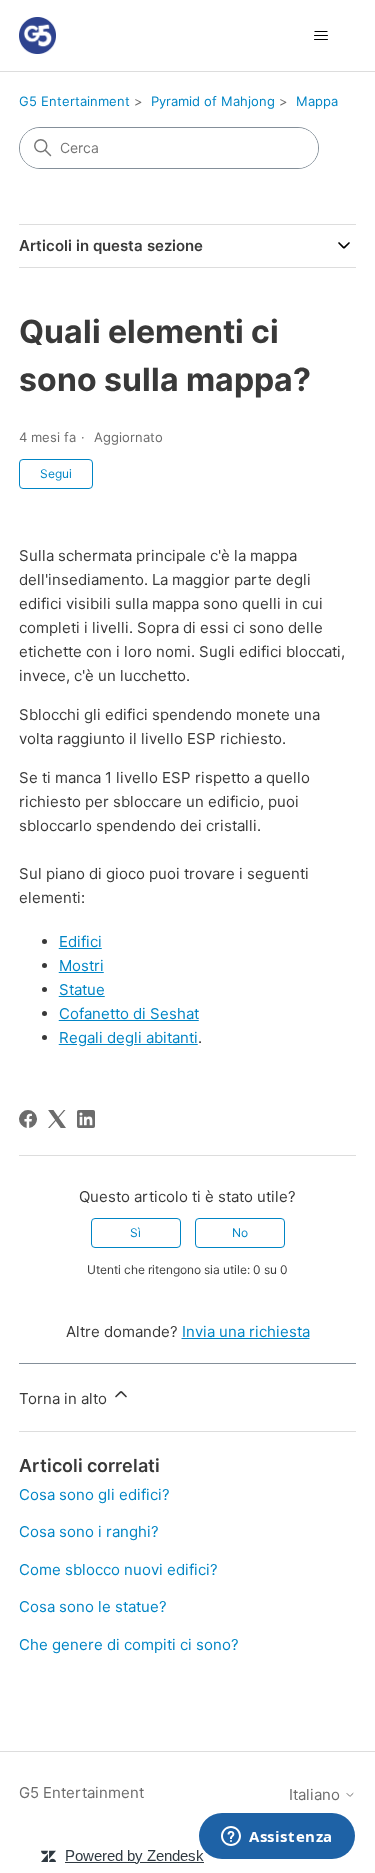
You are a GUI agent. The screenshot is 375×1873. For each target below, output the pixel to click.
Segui (56, 473)
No (240, 1232)
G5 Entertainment (74, 101)
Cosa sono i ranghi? (89, 1531)
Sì (135, 1232)
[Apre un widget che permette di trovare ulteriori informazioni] (277, 1838)
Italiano (316, 1794)
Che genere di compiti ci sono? (129, 1644)
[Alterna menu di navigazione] (320, 36)
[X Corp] (57, 1119)
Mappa (317, 101)
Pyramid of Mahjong (213, 101)
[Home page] (37, 35)
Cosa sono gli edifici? (94, 1494)
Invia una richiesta (246, 1331)
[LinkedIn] (86, 1119)
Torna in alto (65, 1398)
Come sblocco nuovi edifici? (118, 1569)
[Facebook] (28, 1119)
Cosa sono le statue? (93, 1606)
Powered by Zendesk (134, 1855)
